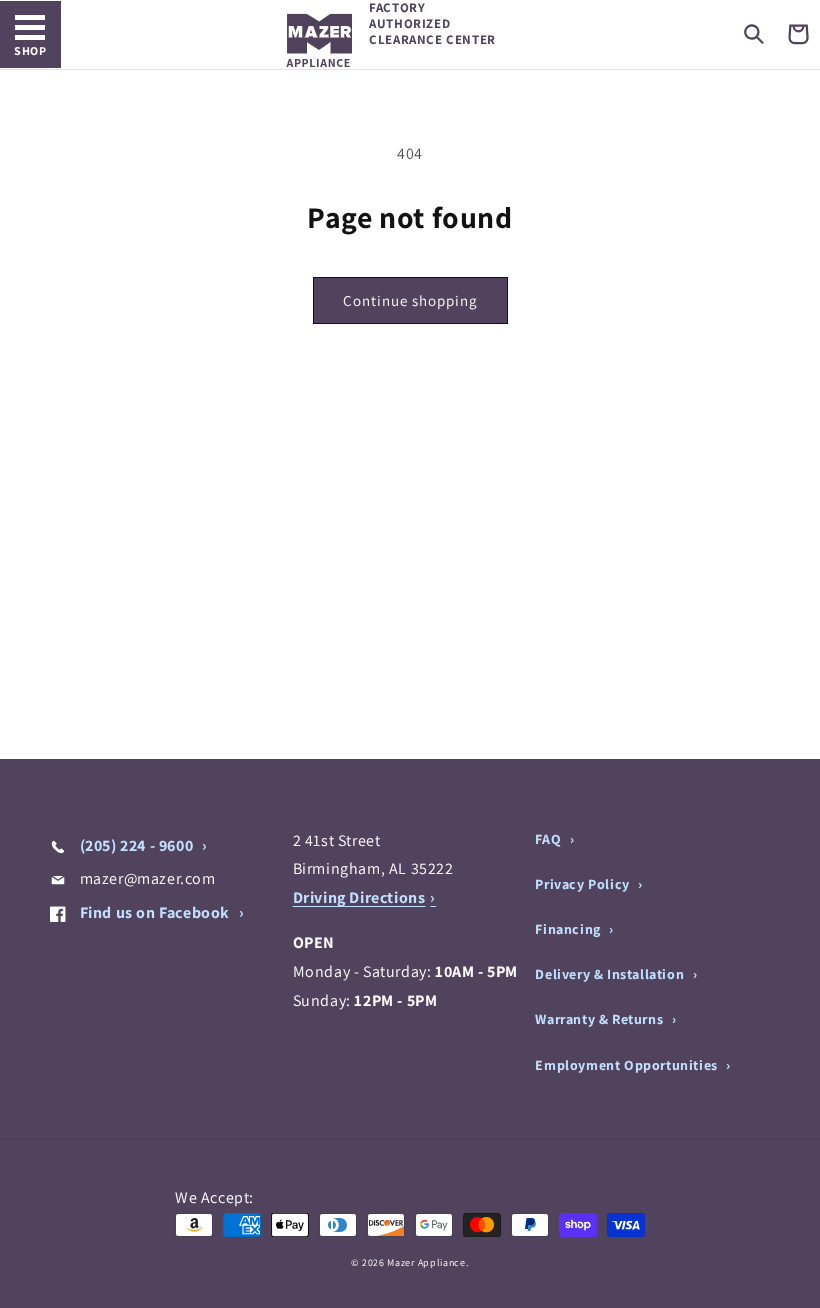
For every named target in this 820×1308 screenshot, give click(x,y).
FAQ (549, 839)
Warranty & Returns (600, 1019)
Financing (569, 929)
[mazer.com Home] (319, 40)
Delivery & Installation (611, 974)
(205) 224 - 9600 (136, 845)
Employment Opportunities (628, 1065)
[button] (754, 34)
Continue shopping (410, 300)
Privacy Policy (584, 884)
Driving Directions (359, 897)
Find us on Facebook (155, 912)
